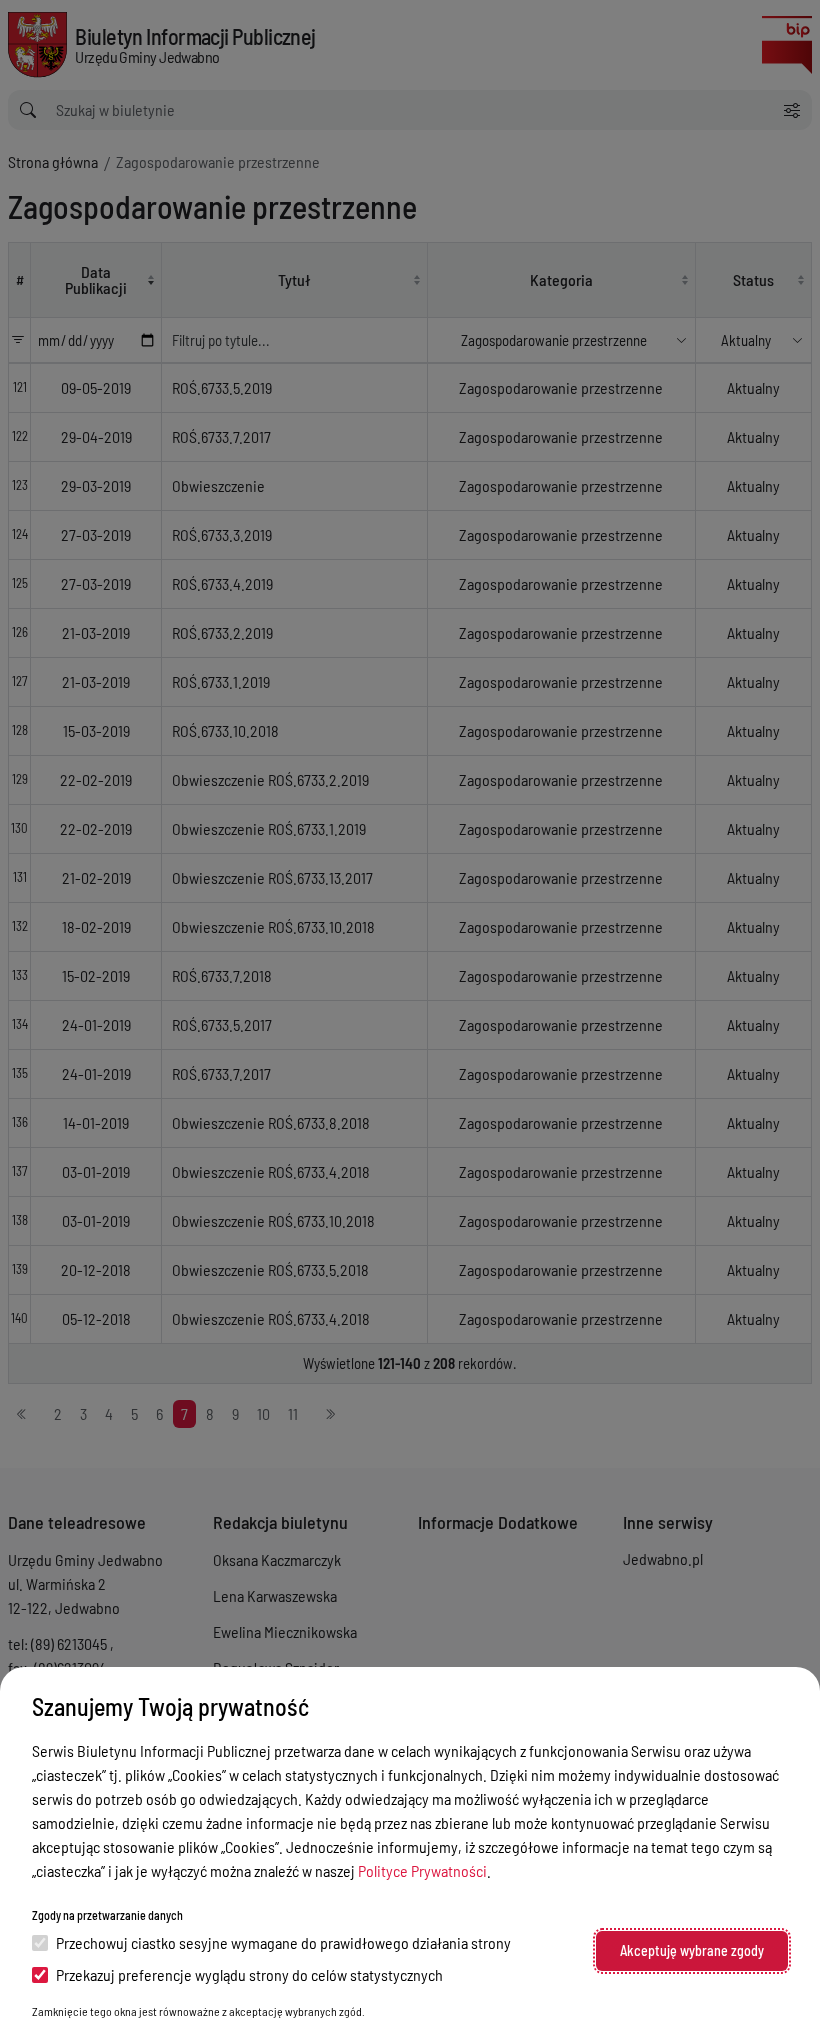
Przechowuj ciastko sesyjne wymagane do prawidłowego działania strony (283, 1942)
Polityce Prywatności (422, 1870)
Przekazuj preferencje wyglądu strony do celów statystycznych (249, 1974)
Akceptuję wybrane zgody (692, 1950)
